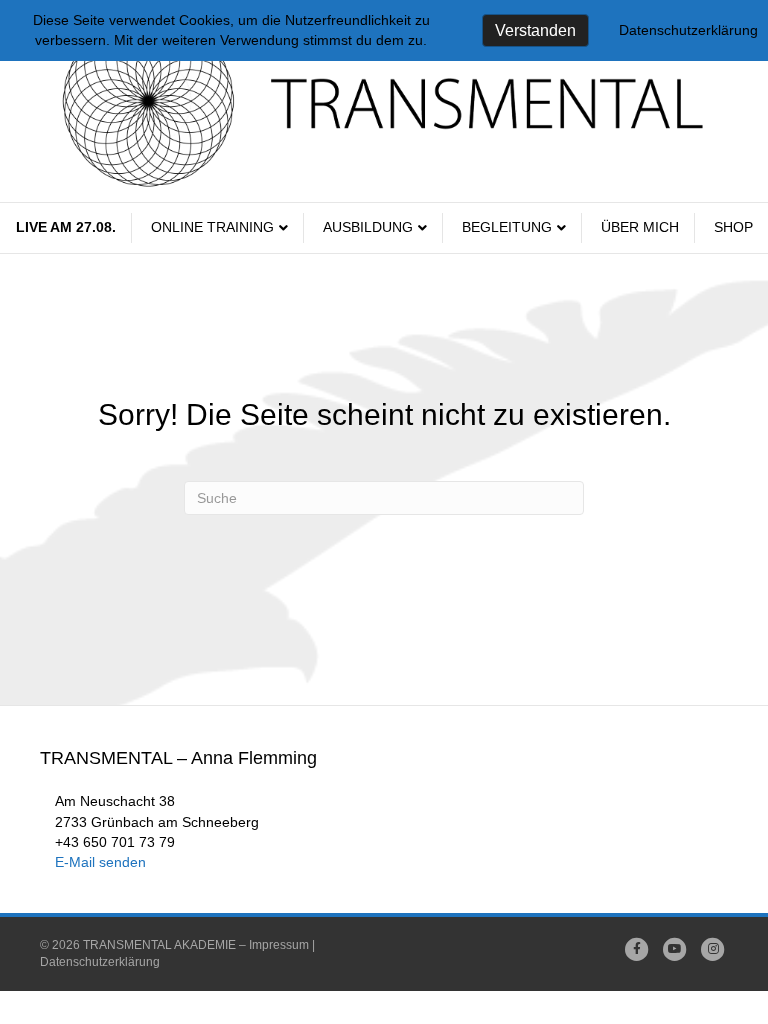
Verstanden (535, 30)
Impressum (279, 945)
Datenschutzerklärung (100, 962)
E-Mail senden (100, 862)
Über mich (640, 227)
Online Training (212, 227)
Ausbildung (368, 227)
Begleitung (507, 227)
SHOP (733, 227)
